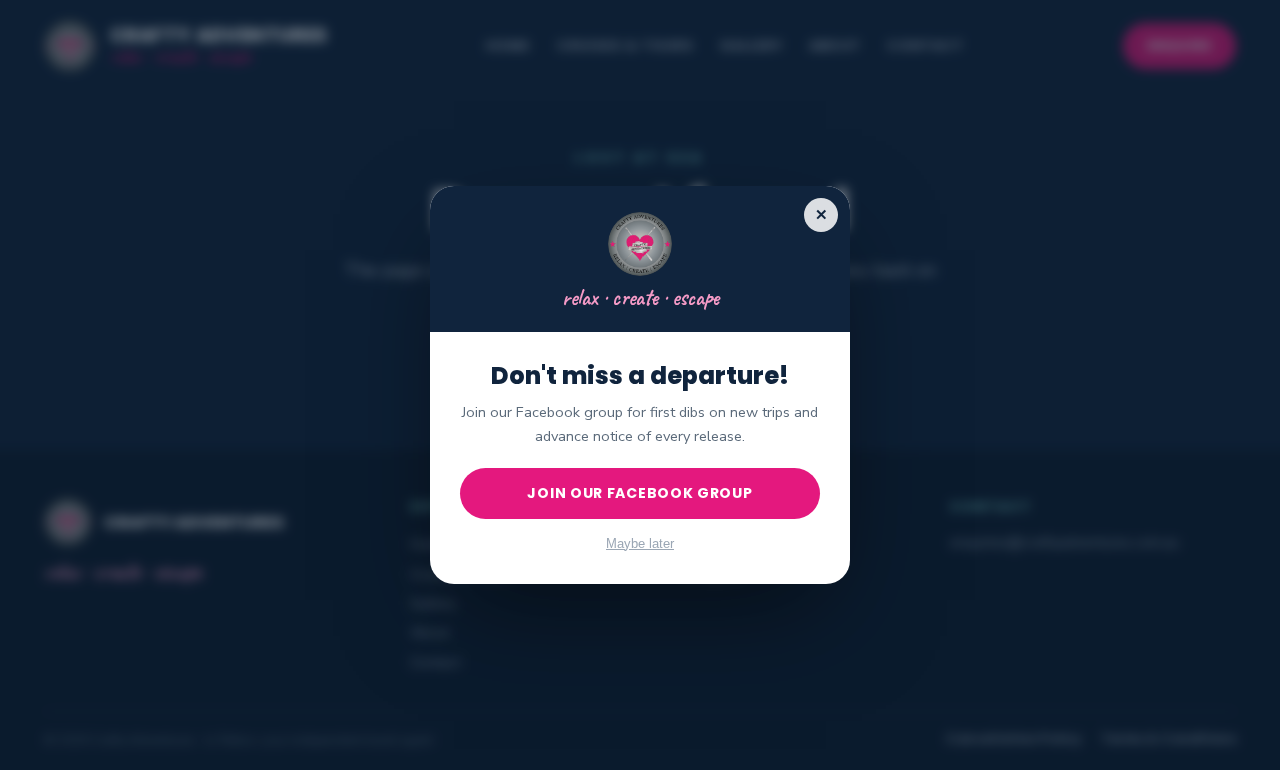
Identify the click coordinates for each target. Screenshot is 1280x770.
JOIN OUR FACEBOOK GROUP (639, 493)
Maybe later (640, 543)
